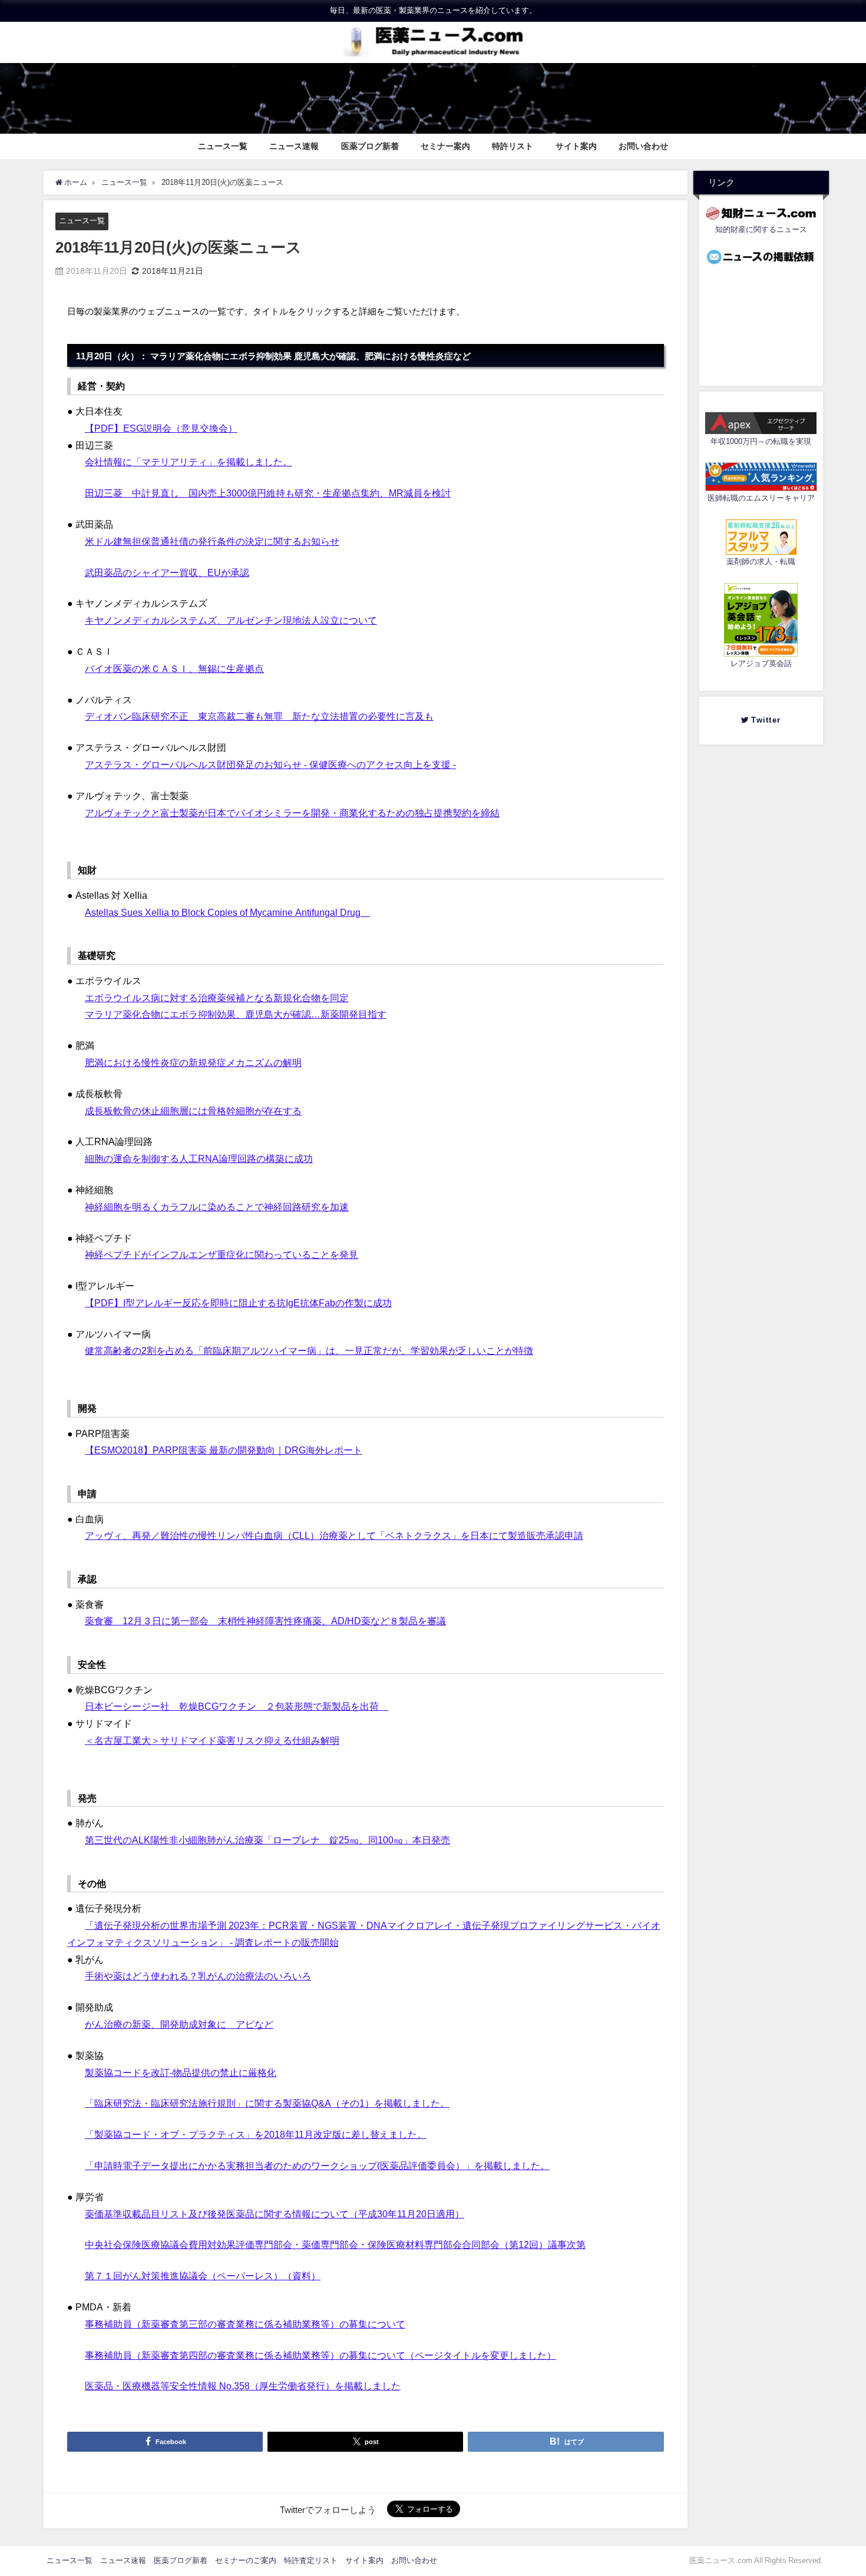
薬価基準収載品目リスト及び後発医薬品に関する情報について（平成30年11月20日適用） (275, 2214)
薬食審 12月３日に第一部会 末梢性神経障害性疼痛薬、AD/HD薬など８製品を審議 (265, 1621)
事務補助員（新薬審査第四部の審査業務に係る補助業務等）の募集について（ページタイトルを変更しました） (320, 2355)
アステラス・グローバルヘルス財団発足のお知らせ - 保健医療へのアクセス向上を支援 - (270, 764)
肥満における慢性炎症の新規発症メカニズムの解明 (193, 1062)
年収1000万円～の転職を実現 (761, 442)
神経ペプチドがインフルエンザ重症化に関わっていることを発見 (222, 1254)
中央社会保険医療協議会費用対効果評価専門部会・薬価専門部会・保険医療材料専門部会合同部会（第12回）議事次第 (335, 2244)
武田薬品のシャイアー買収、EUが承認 (167, 572)
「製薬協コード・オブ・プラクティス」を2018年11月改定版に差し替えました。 (256, 2134)
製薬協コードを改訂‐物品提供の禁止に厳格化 (181, 2072)
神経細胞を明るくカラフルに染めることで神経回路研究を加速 (217, 1207)
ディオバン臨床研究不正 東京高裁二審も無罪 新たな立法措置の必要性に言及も (259, 716)
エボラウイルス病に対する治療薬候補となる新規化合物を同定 (217, 998)
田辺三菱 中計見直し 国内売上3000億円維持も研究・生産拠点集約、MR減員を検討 (268, 493)
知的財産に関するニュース (761, 229)
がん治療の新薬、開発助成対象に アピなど (179, 2024)
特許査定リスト (311, 2560)
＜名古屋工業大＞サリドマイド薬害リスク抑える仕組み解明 (212, 1740)
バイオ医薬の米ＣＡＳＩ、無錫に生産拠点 (174, 668)
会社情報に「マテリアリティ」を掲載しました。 (189, 462)
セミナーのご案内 (246, 2560)
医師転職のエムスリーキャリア (761, 499)
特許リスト (513, 146)
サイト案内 (576, 146)
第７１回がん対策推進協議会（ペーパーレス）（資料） (203, 2276)
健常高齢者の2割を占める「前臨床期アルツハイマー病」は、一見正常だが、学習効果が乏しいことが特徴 (309, 1350)
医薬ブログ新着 (370, 146)
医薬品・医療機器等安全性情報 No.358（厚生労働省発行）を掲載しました (243, 2386)
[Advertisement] (761, 322)
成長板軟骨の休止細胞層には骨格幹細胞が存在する (193, 1111)
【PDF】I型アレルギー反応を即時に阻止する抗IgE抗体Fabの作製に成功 (238, 1303)
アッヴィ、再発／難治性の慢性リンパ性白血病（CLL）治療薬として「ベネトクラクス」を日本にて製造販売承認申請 (334, 1535)
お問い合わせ (643, 146)
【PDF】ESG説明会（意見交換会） (161, 428)
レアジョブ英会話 (761, 664)
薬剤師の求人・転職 (761, 562)
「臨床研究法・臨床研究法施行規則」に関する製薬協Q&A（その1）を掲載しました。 (267, 2103)
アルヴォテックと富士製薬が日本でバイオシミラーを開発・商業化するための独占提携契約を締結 (292, 813)
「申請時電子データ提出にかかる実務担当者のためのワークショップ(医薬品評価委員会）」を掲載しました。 (317, 2166)
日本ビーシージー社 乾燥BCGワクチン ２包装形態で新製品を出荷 (237, 1706)
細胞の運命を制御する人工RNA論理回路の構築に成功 (199, 1158)
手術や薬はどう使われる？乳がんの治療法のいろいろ (198, 1976)
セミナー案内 (445, 146)
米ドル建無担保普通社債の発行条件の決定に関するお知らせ (212, 541)
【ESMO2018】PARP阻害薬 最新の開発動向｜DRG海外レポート (224, 1450)
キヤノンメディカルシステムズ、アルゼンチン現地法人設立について (231, 620)
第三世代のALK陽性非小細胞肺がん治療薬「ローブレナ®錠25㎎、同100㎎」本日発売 (267, 1840)
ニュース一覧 (223, 146)
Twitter (769, 720)
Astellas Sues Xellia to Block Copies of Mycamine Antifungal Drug (227, 912)
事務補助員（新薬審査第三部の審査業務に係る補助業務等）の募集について (245, 2324)
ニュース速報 (294, 146)
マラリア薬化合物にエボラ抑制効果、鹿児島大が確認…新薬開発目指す (236, 1014)
